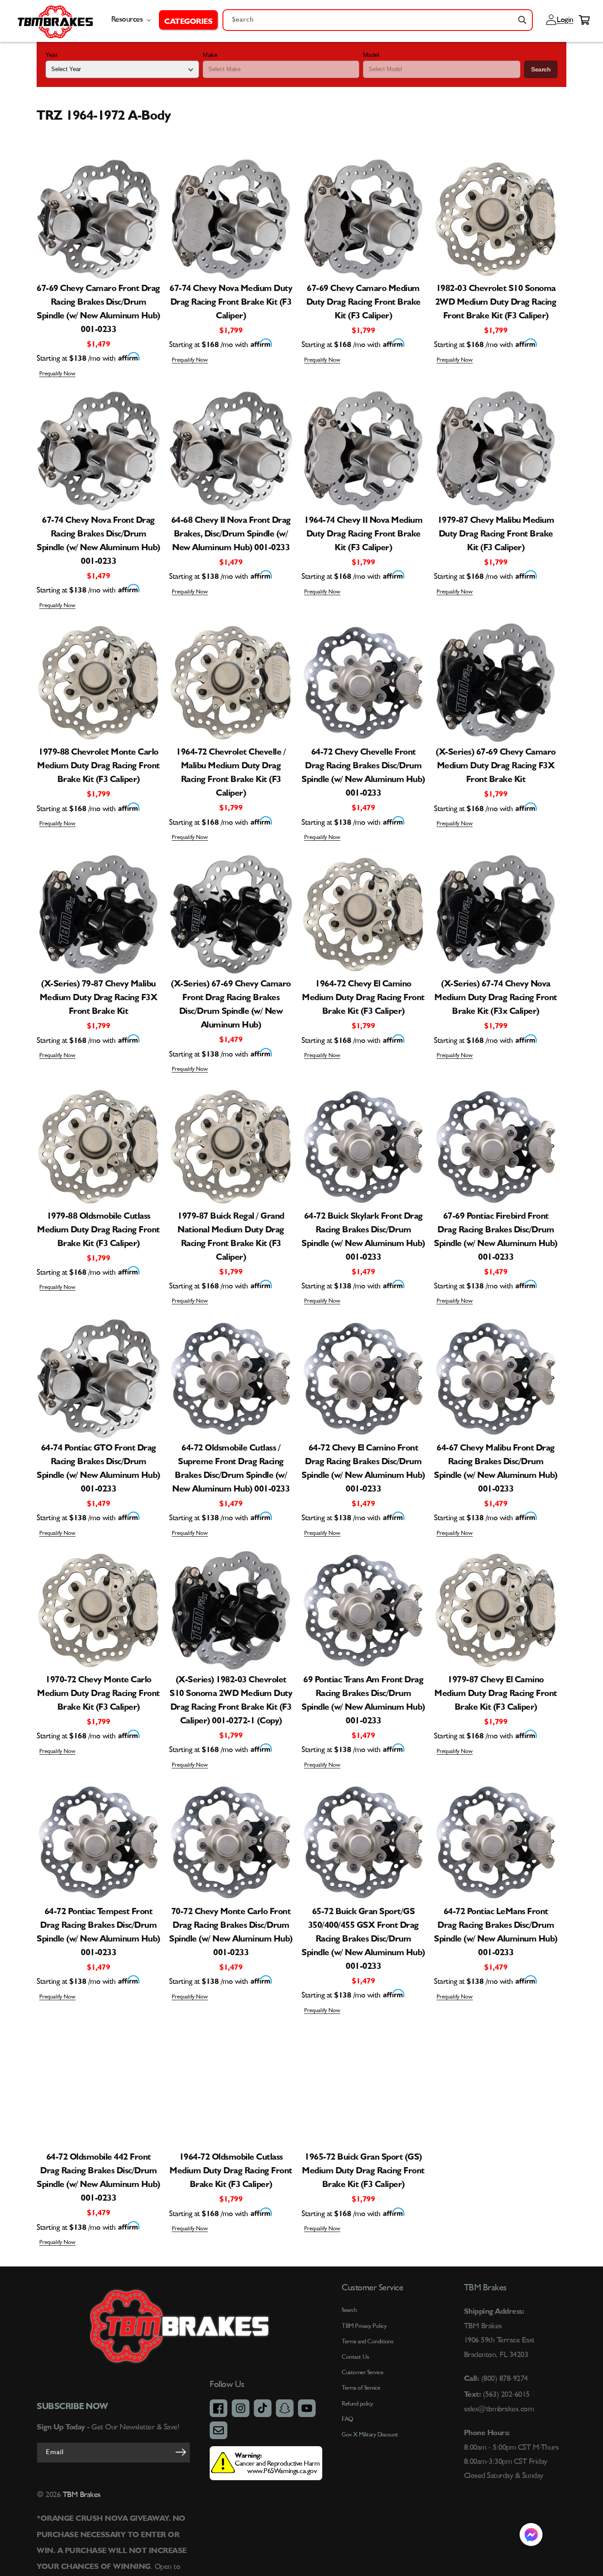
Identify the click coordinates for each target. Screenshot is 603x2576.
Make (210, 55)
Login (564, 20)
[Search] (522, 20)
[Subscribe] (181, 2452)
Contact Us (355, 2357)
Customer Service (362, 2372)
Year (51, 55)
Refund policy (357, 2404)
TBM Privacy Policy (364, 2326)
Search (541, 69)
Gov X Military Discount (370, 2435)
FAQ (347, 2419)
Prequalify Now (57, 374)
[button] (188, 20)
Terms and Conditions (367, 2342)
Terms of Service (361, 2388)
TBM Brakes (81, 2495)
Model (371, 55)
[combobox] (378, 20)
